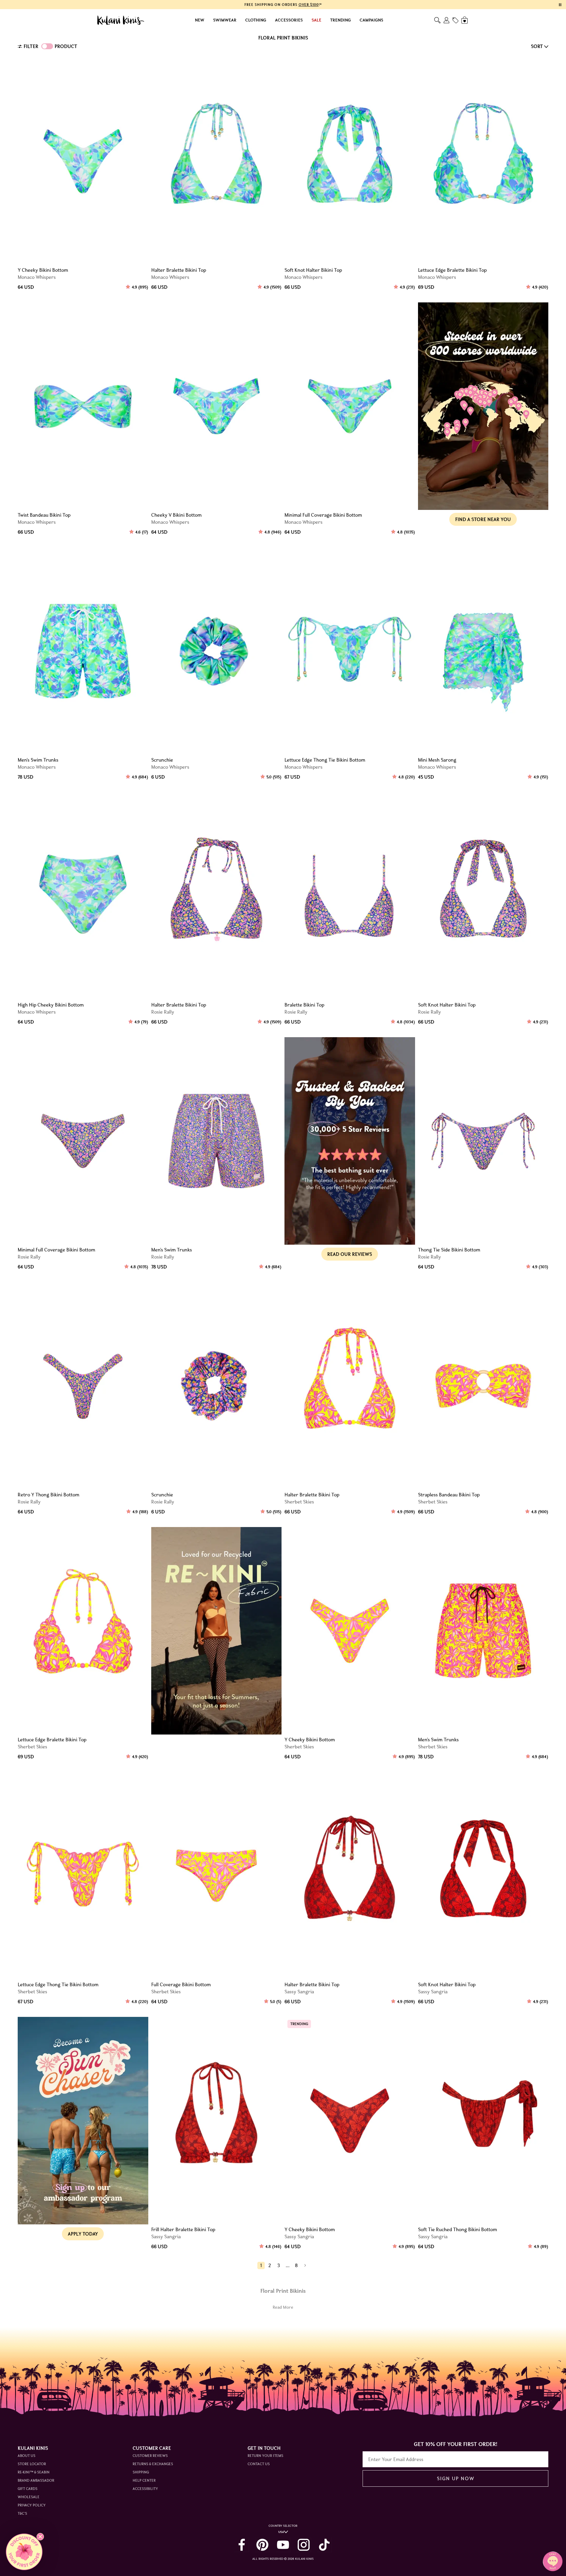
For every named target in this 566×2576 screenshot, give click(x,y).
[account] (446, 20)
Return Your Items (265, 2456)
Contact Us (259, 2464)
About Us (27, 2456)
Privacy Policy (32, 2505)
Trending (340, 20)
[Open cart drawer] (465, 20)
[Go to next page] (305, 2265)
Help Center (144, 2480)
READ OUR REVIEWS (350, 1254)
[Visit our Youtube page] (283, 2545)
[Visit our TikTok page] (324, 2545)
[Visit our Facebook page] (242, 2545)
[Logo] (121, 20)
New (200, 20)
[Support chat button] (553, 2561)
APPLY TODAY (83, 2234)
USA (281, 2532)
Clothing (256, 20)
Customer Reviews (150, 2456)
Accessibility (145, 2489)
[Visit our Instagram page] (304, 2545)
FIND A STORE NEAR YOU (483, 519)
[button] (24, 2552)
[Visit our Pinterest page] (262, 2545)
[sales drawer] (455, 20)
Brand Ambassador (36, 2480)
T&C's (22, 2513)
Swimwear (225, 20)
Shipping (141, 2472)
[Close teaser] (40, 2537)
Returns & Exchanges (153, 2464)
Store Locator (32, 2464)
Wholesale (29, 2497)
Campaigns (371, 20)
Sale (316, 20)
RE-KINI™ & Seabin (34, 2472)
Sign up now (456, 2478)
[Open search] (437, 20)
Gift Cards (28, 2489)
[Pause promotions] (560, 5)
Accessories (289, 20)
